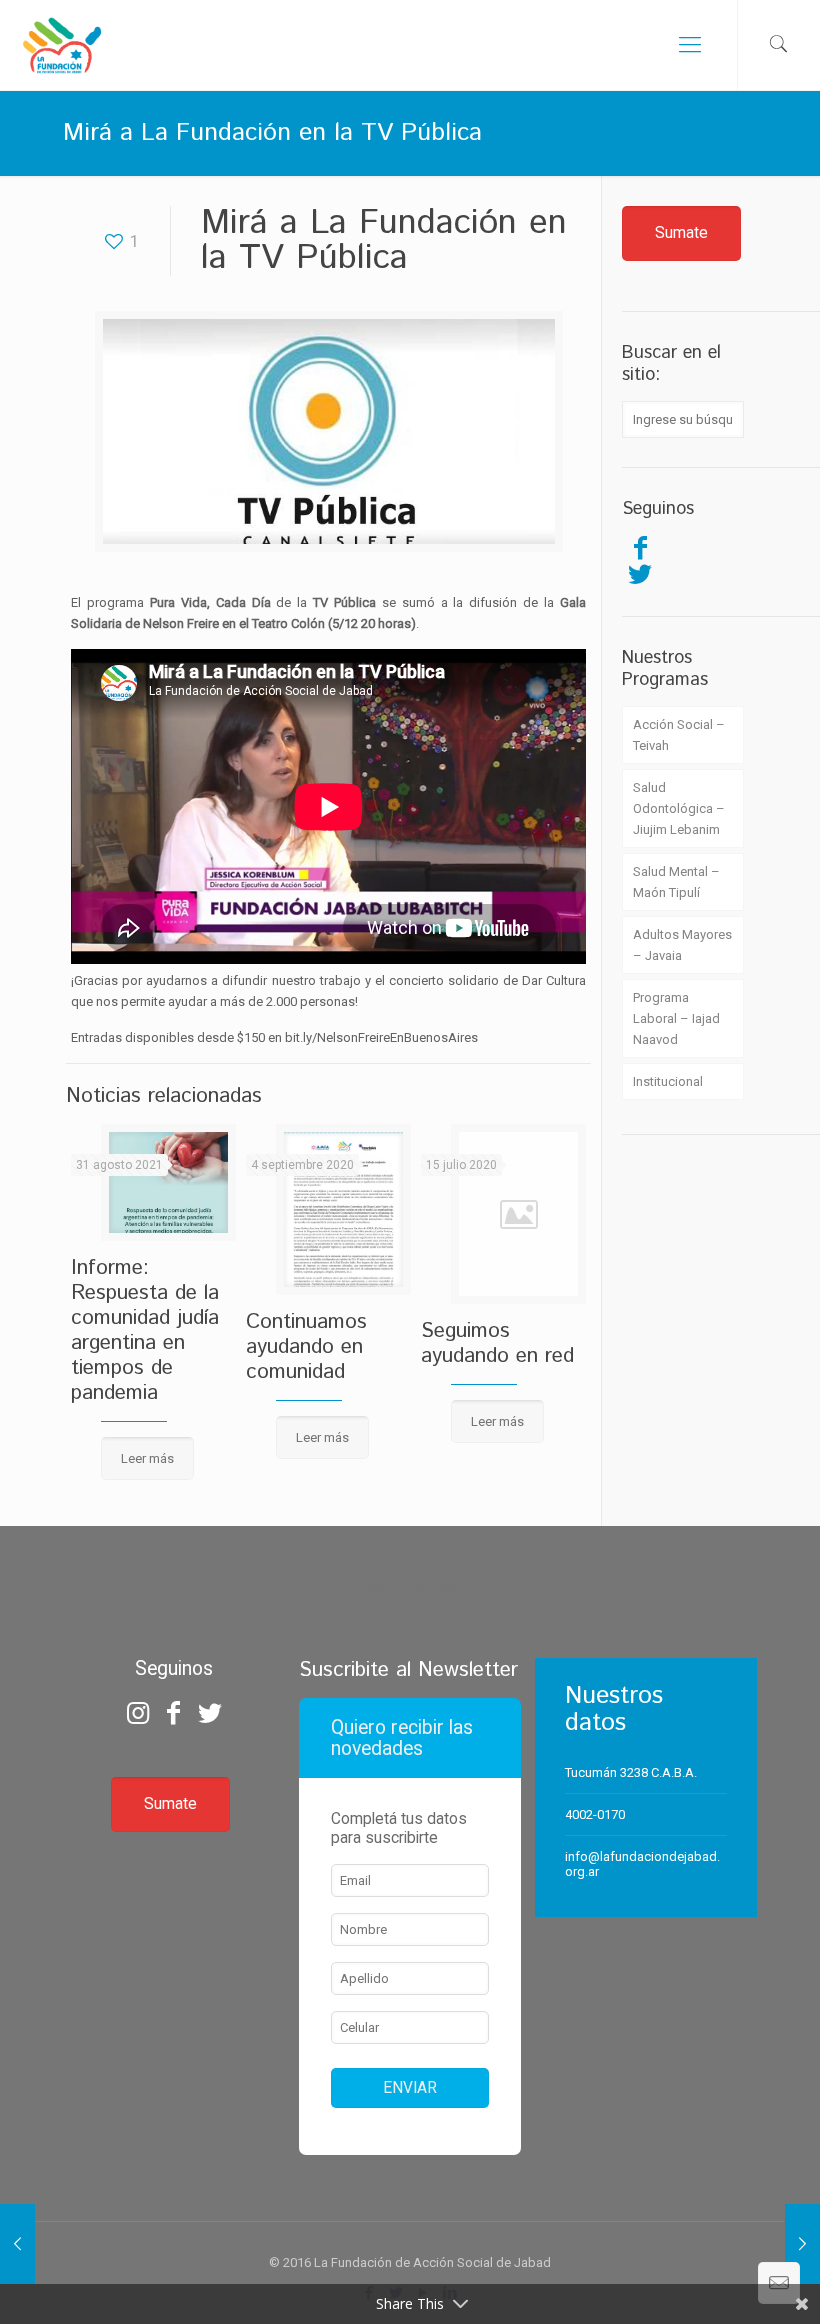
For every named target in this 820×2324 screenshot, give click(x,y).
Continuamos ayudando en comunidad (306, 1347)
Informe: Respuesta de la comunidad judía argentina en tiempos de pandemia (145, 1330)
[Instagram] (137, 1713)
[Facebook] (640, 548)
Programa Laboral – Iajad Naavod (676, 1018)
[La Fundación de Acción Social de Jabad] (61, 45)
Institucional (668, 1081)
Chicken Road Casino (410, 1587)
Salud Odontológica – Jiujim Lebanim (679, 808)
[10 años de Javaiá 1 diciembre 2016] (17, 2244)
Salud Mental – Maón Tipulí (676, 882)
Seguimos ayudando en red (497, 1343)
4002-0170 (595, 1814)
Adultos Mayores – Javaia (682, 945)
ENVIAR (410, 2088)
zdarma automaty (410, 1551)
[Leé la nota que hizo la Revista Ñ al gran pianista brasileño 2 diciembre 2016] (802, 2244)
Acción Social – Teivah (679, 735)
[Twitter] (640, 574)
